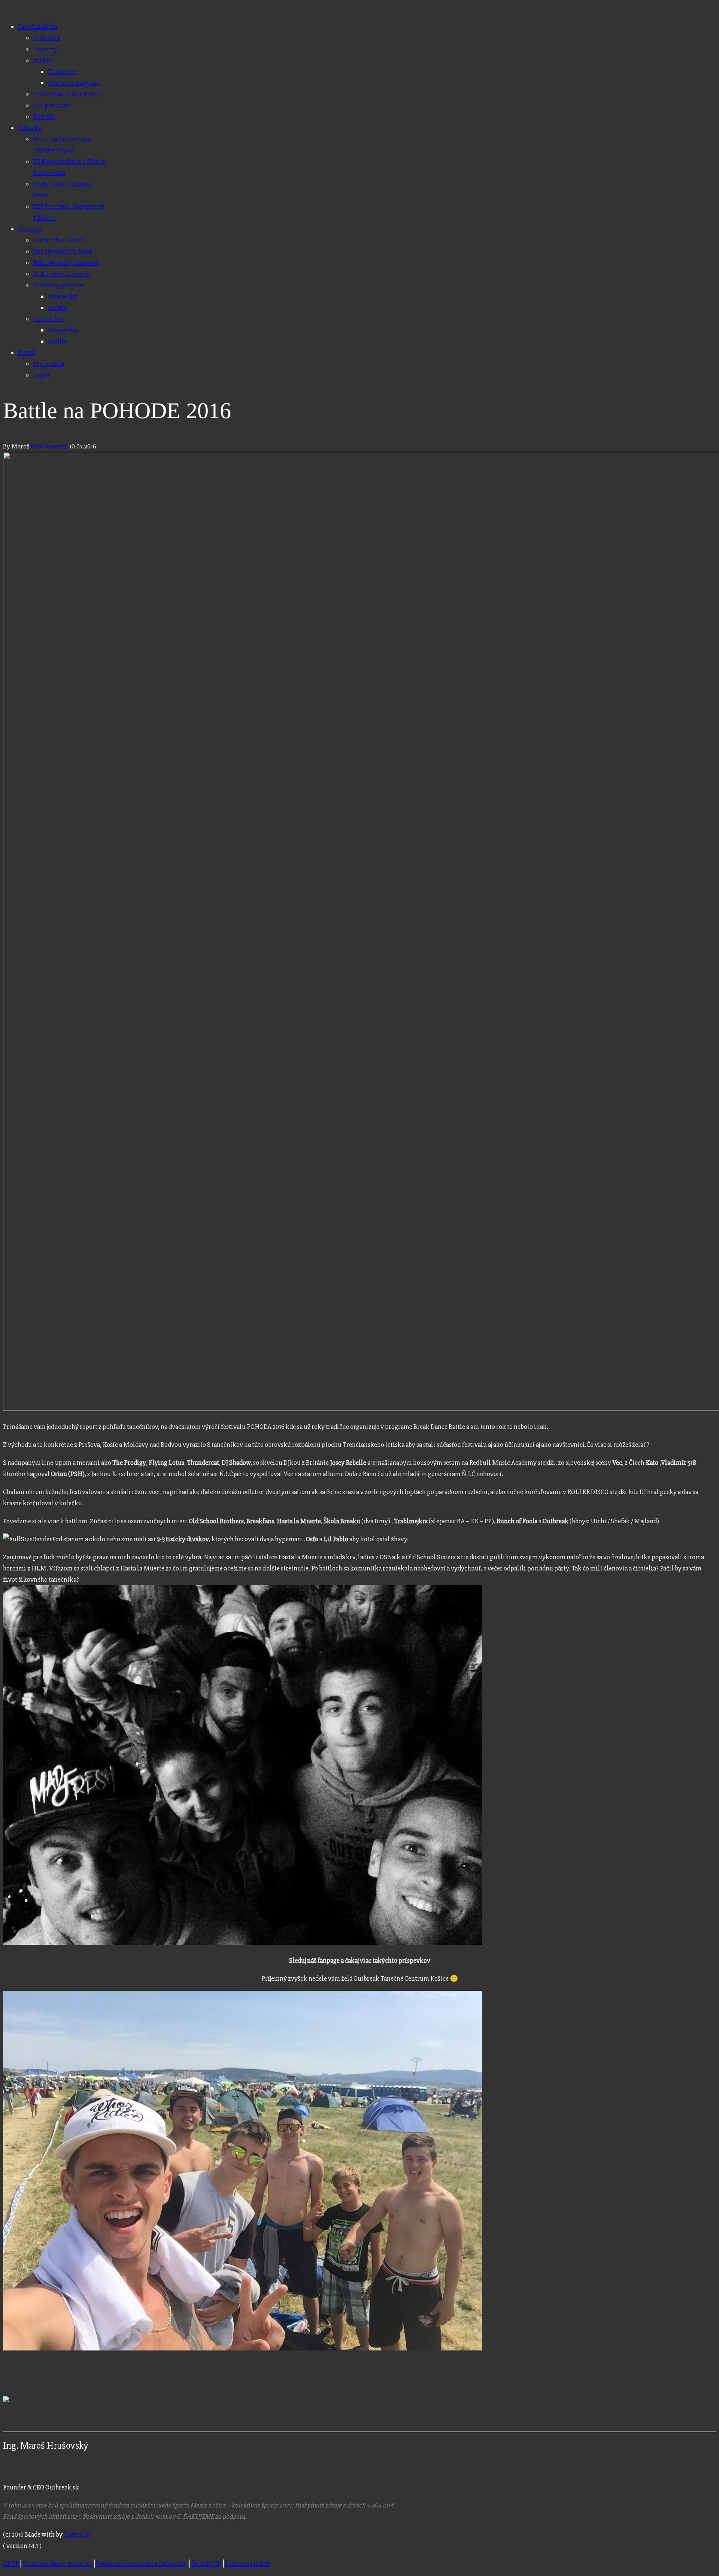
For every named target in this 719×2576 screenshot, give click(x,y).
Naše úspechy (49, 446)
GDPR (11, 2564)
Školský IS (206, 2564)
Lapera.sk (77, 2534)
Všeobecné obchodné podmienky (142, 2564)
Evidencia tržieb (248, 2564)
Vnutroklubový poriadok (57, 2564)
